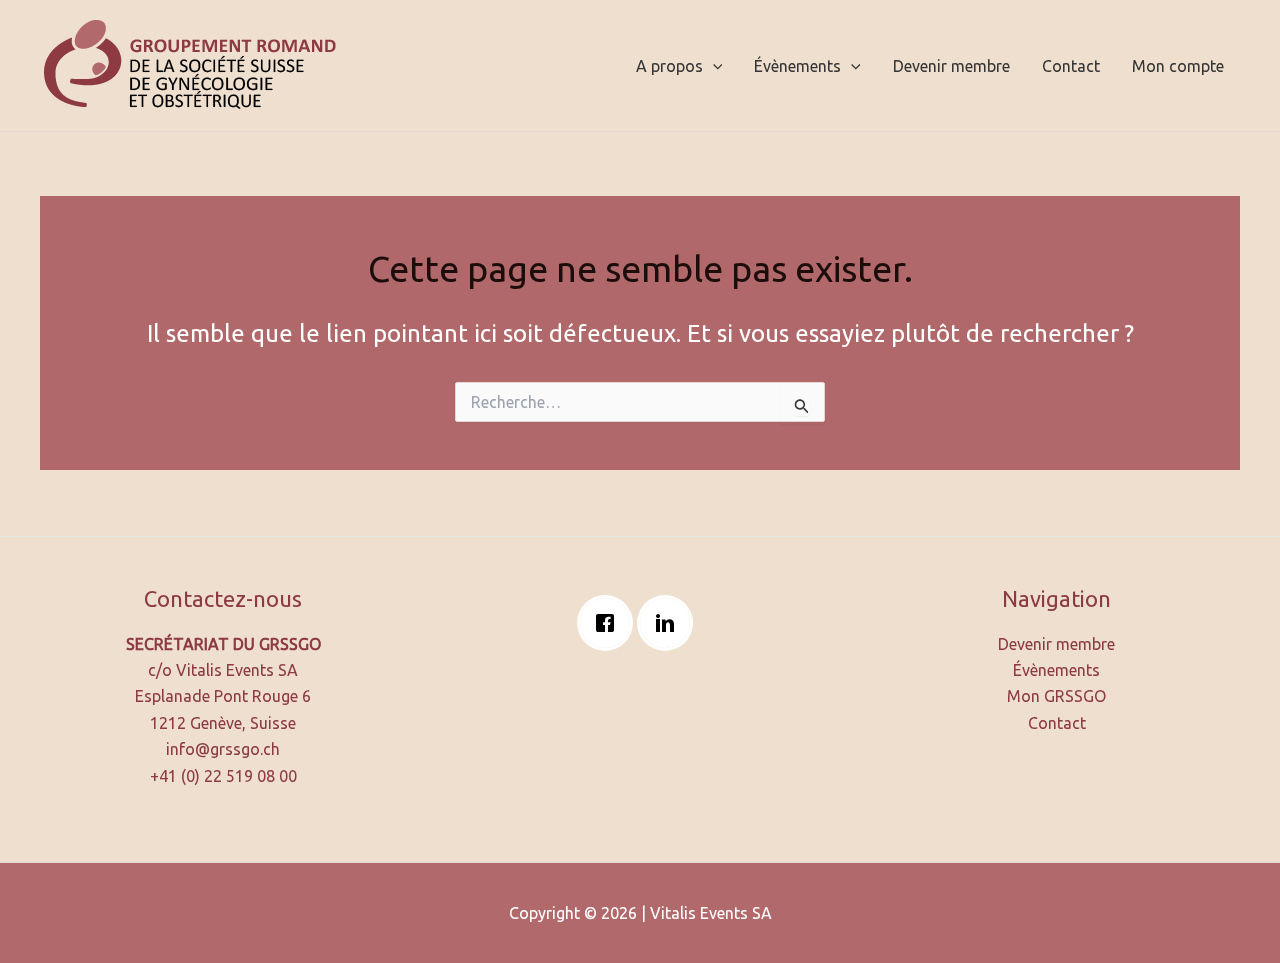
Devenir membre (951, 66)
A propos (669, 66)
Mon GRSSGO (1056, 696)
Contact (1071, 66)
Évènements (797, 66)
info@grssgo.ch (223, 749)
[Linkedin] (670, 623)
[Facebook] (610, 623)
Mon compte (1178, 66)
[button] (713, 66)
